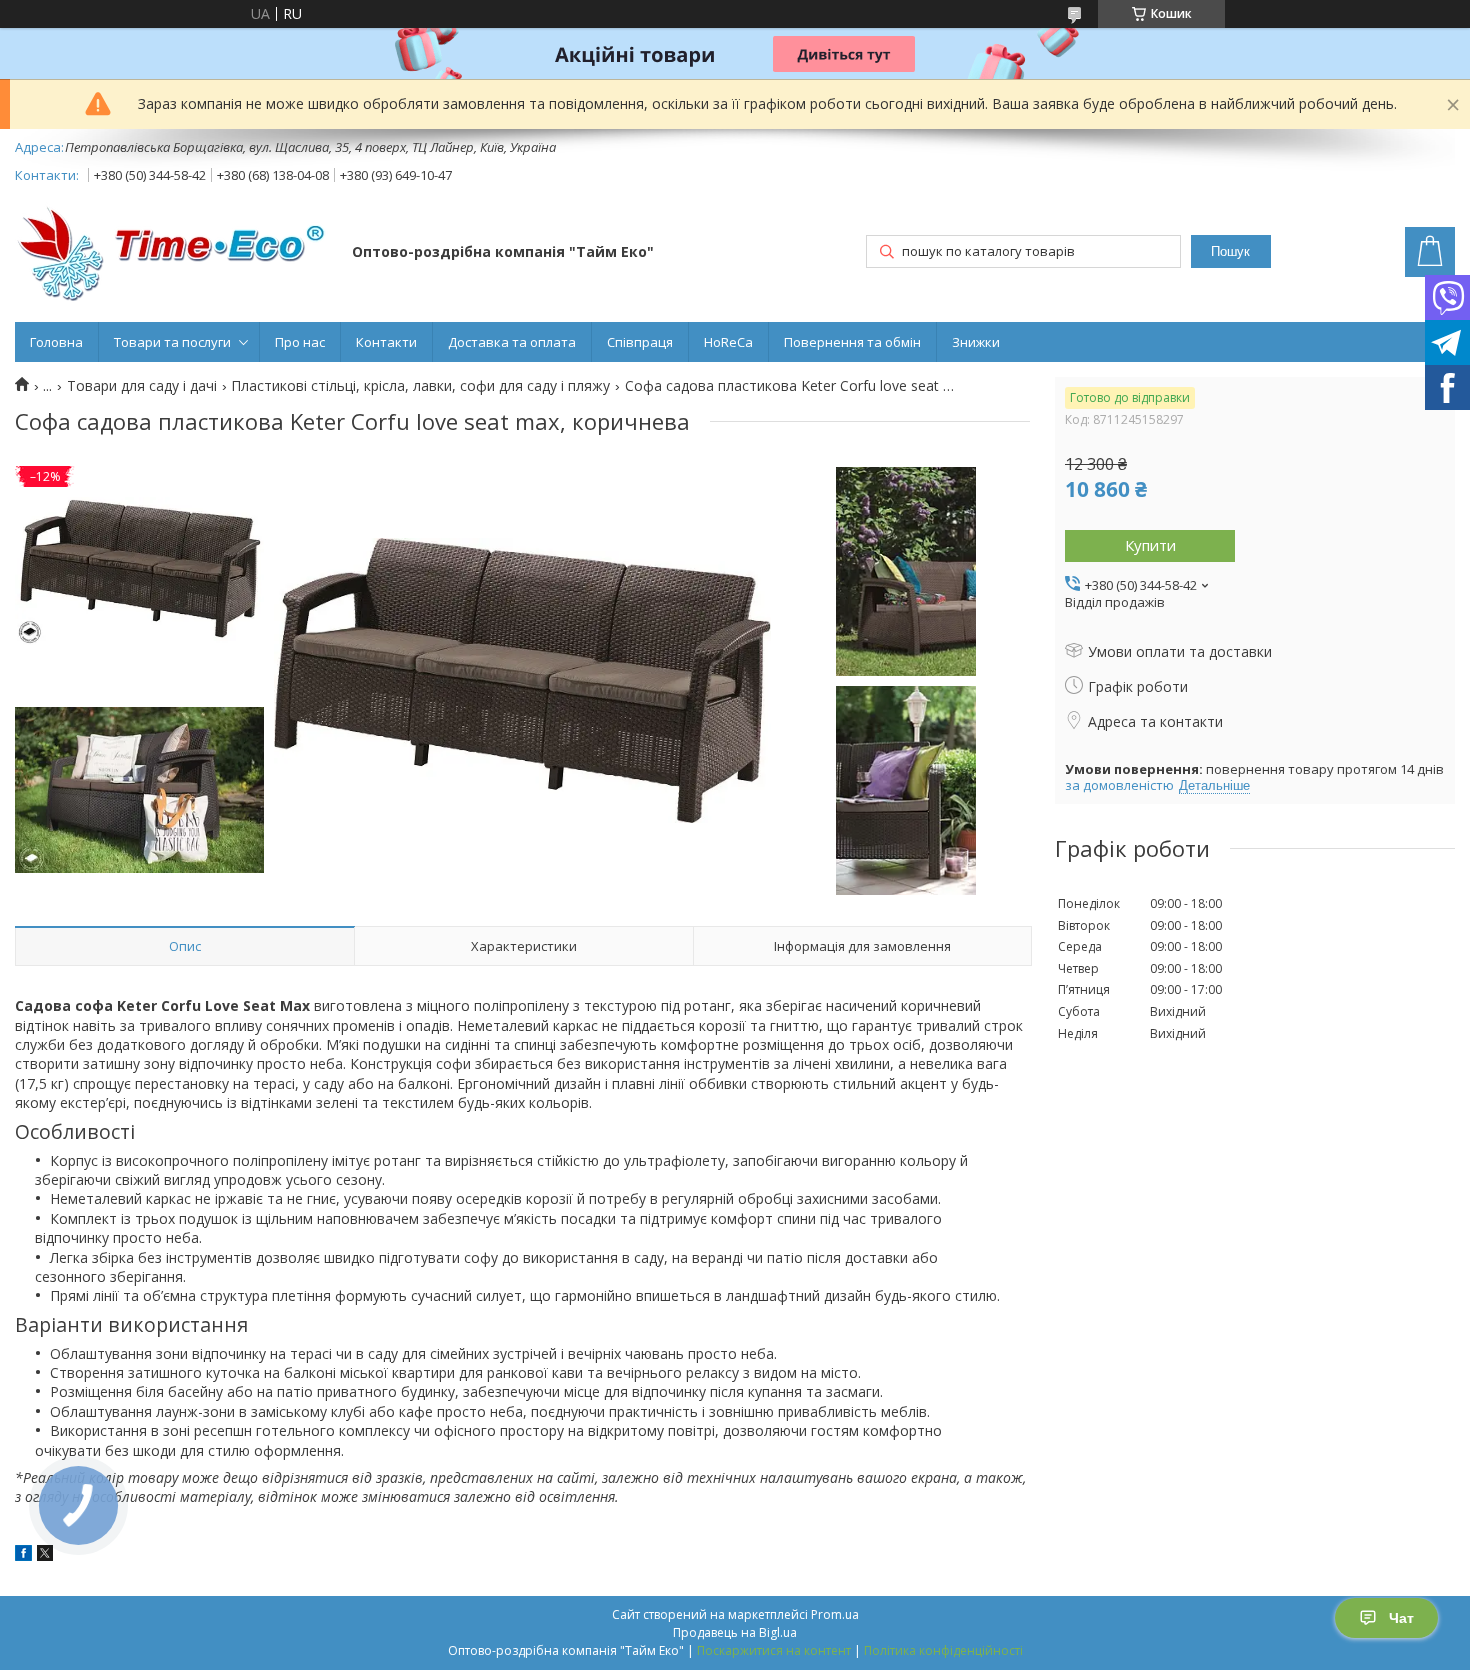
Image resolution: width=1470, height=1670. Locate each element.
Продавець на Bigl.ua (735, 1632)
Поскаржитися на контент (774, 1650)
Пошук (1230, 251)
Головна (56, 342)
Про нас (300, 342)
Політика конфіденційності (943, 1650)
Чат (1401, 1618)
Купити (1150, 545)
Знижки (976, 342)
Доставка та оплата (512, 342)
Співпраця (640, 342)
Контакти (386, 342)
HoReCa (728, 342)
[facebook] (23, 1555)
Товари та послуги (172, 342)
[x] (45, 1555)
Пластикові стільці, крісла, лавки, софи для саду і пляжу (420, 386)
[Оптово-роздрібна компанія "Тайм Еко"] (174, 253)
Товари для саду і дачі (142, 386)
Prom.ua (835, 1614)
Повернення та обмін (852, 342)
